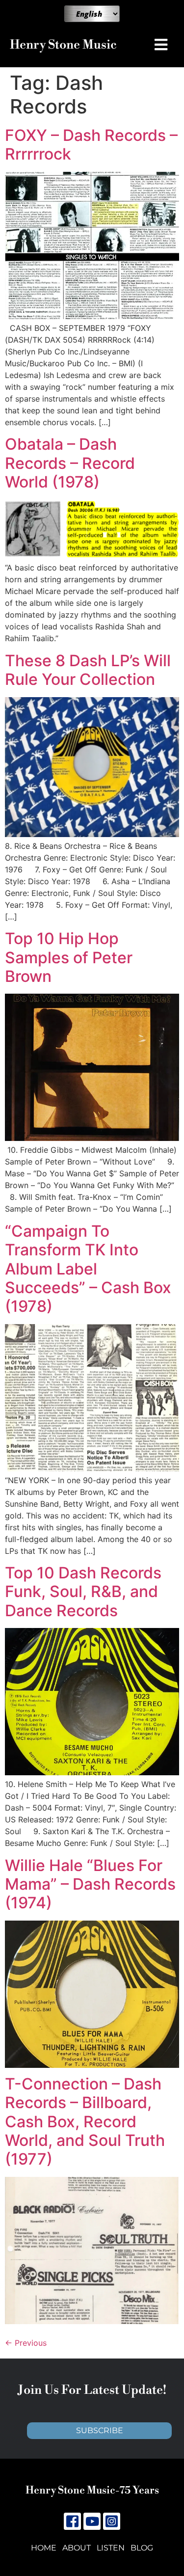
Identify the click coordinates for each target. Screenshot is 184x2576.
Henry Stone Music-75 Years (92, 2491)
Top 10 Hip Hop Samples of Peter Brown (69, 957)
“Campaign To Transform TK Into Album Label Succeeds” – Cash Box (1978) (88, 1269)
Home (44, 2548)
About (77, 2548)
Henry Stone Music (63, 45)
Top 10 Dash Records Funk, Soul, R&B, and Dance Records (83, 1592)
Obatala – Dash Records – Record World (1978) (70, 463)
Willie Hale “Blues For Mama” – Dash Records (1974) (90, 1884)
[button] (163, 45)
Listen (111, 2548)
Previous (26, 2343)
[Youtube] (92, 2521)
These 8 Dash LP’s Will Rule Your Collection (88, 670)
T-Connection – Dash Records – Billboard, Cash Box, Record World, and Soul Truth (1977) (85, 2122)
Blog (142, 2548)
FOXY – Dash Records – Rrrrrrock (91, 145)
